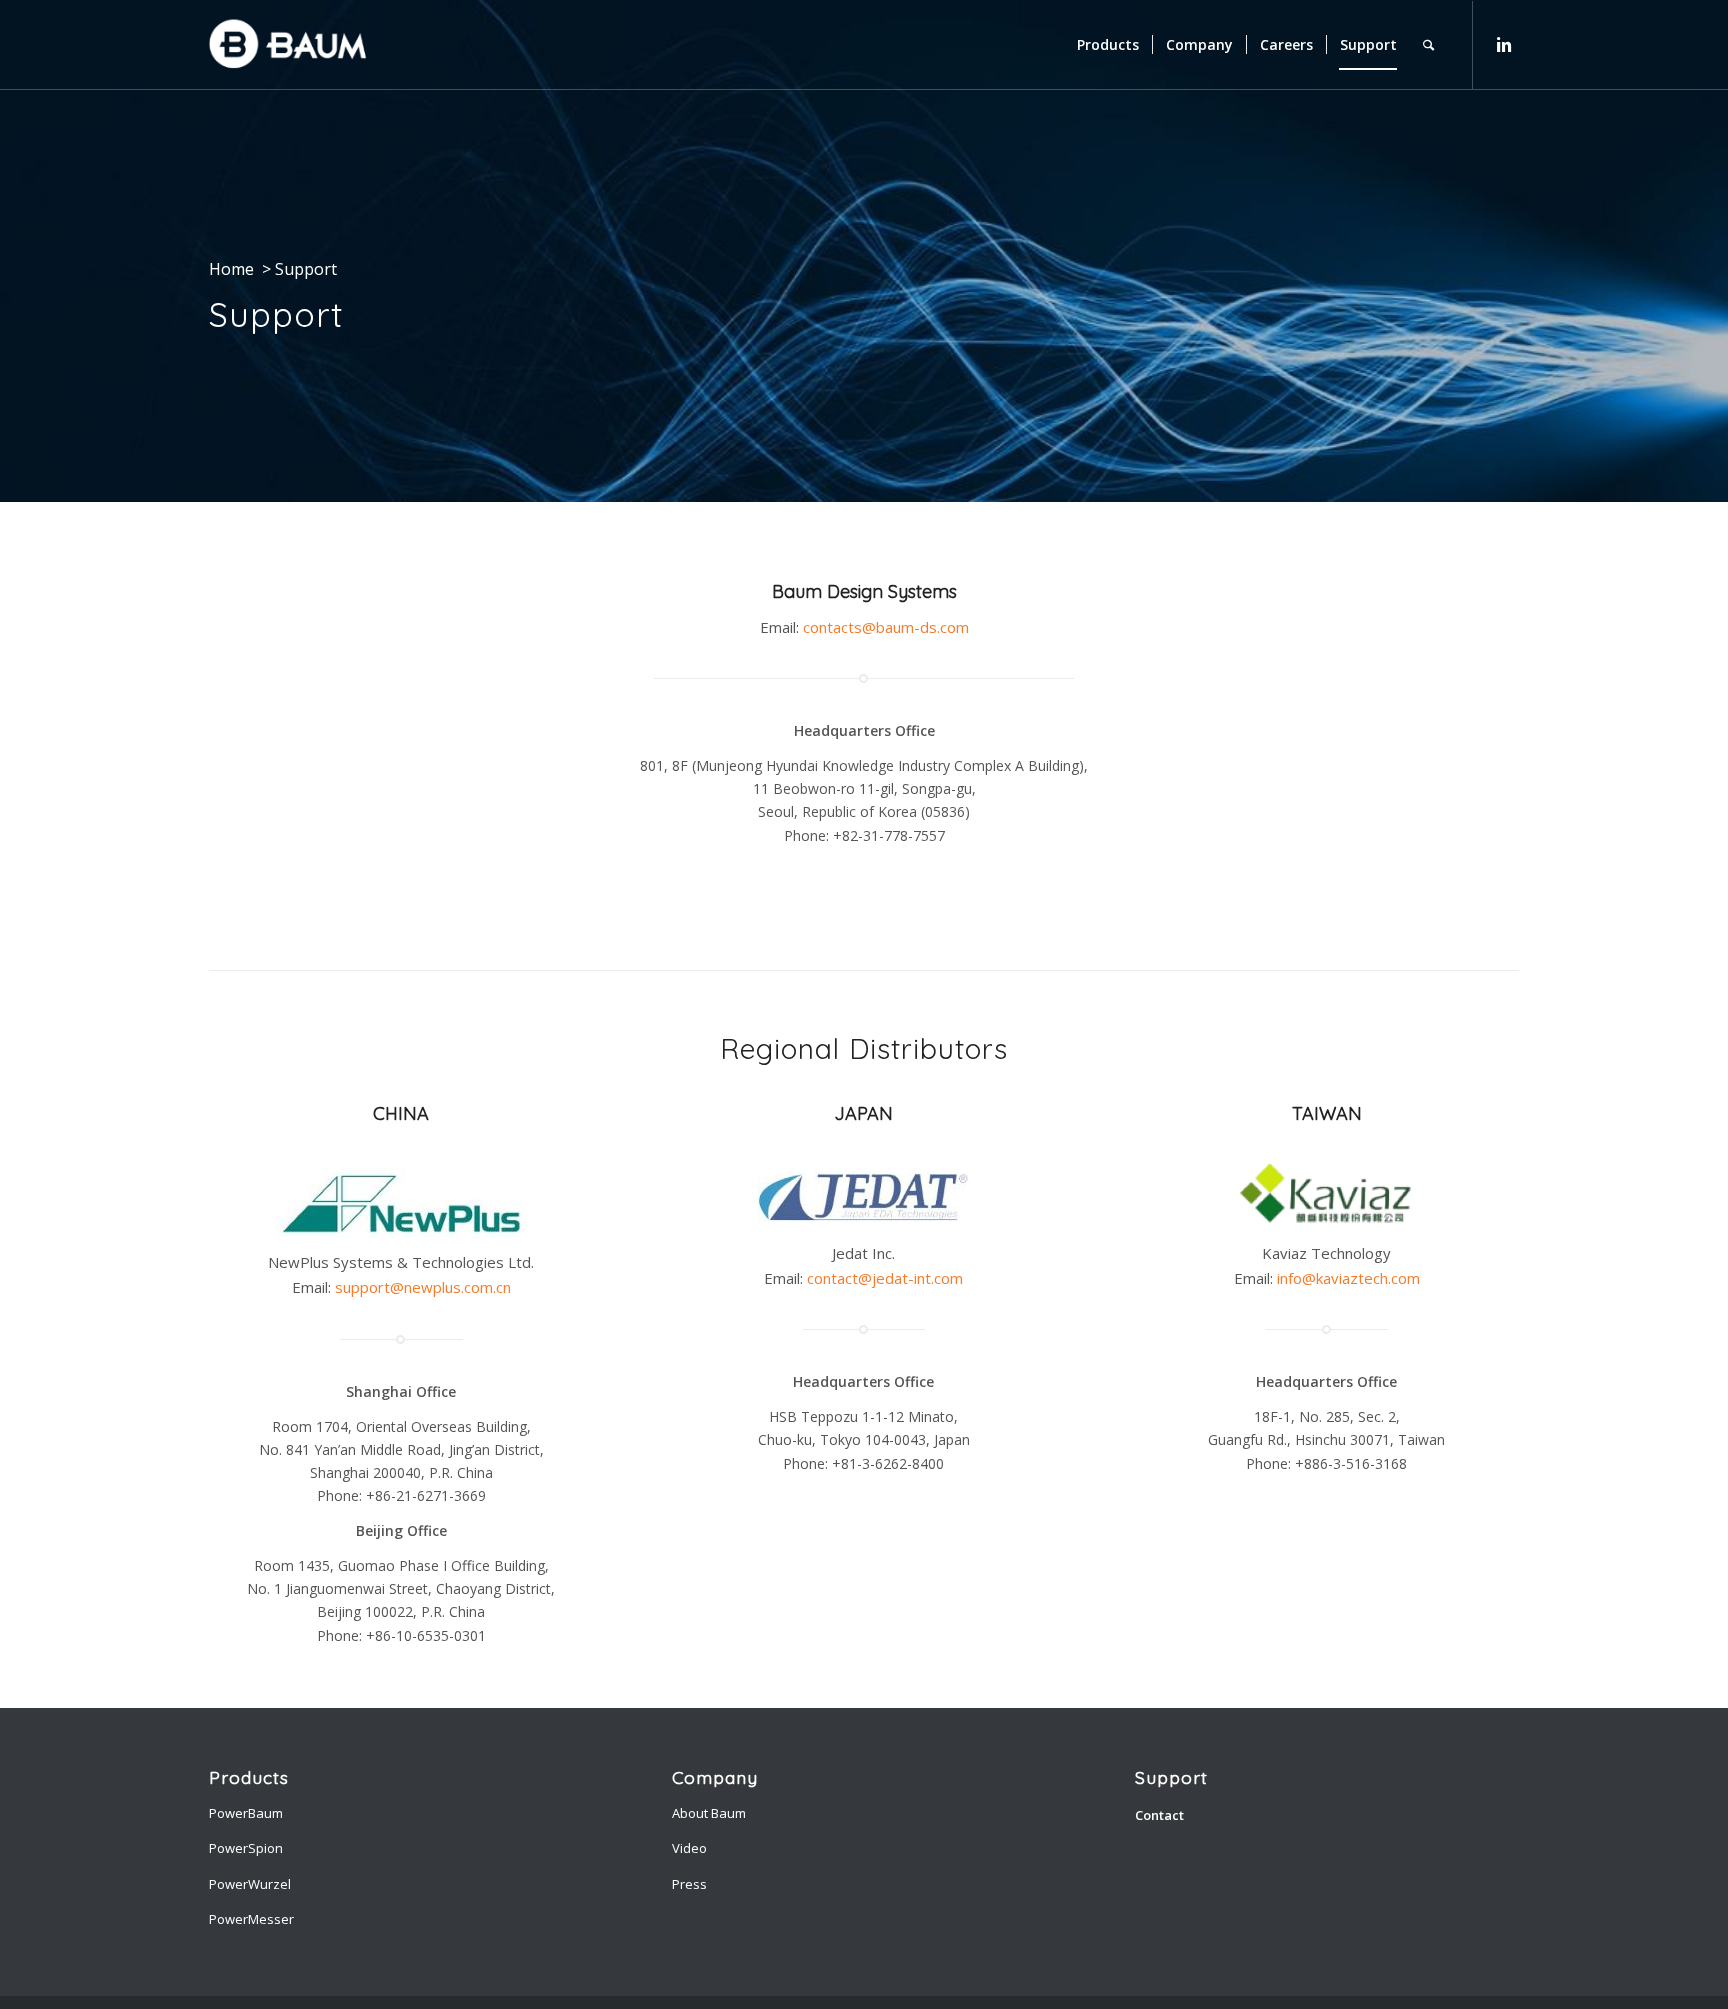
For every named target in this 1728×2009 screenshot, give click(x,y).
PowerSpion (246, 1848)
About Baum (709, 1813)
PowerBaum (246, 1813)
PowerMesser (251, 1919)
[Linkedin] (1504, 44)
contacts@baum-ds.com (886, 627)
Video (689, 1848)
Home (231, 269)
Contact (1159, 1815)
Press (689, 1884)
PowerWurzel (250, 1884)
